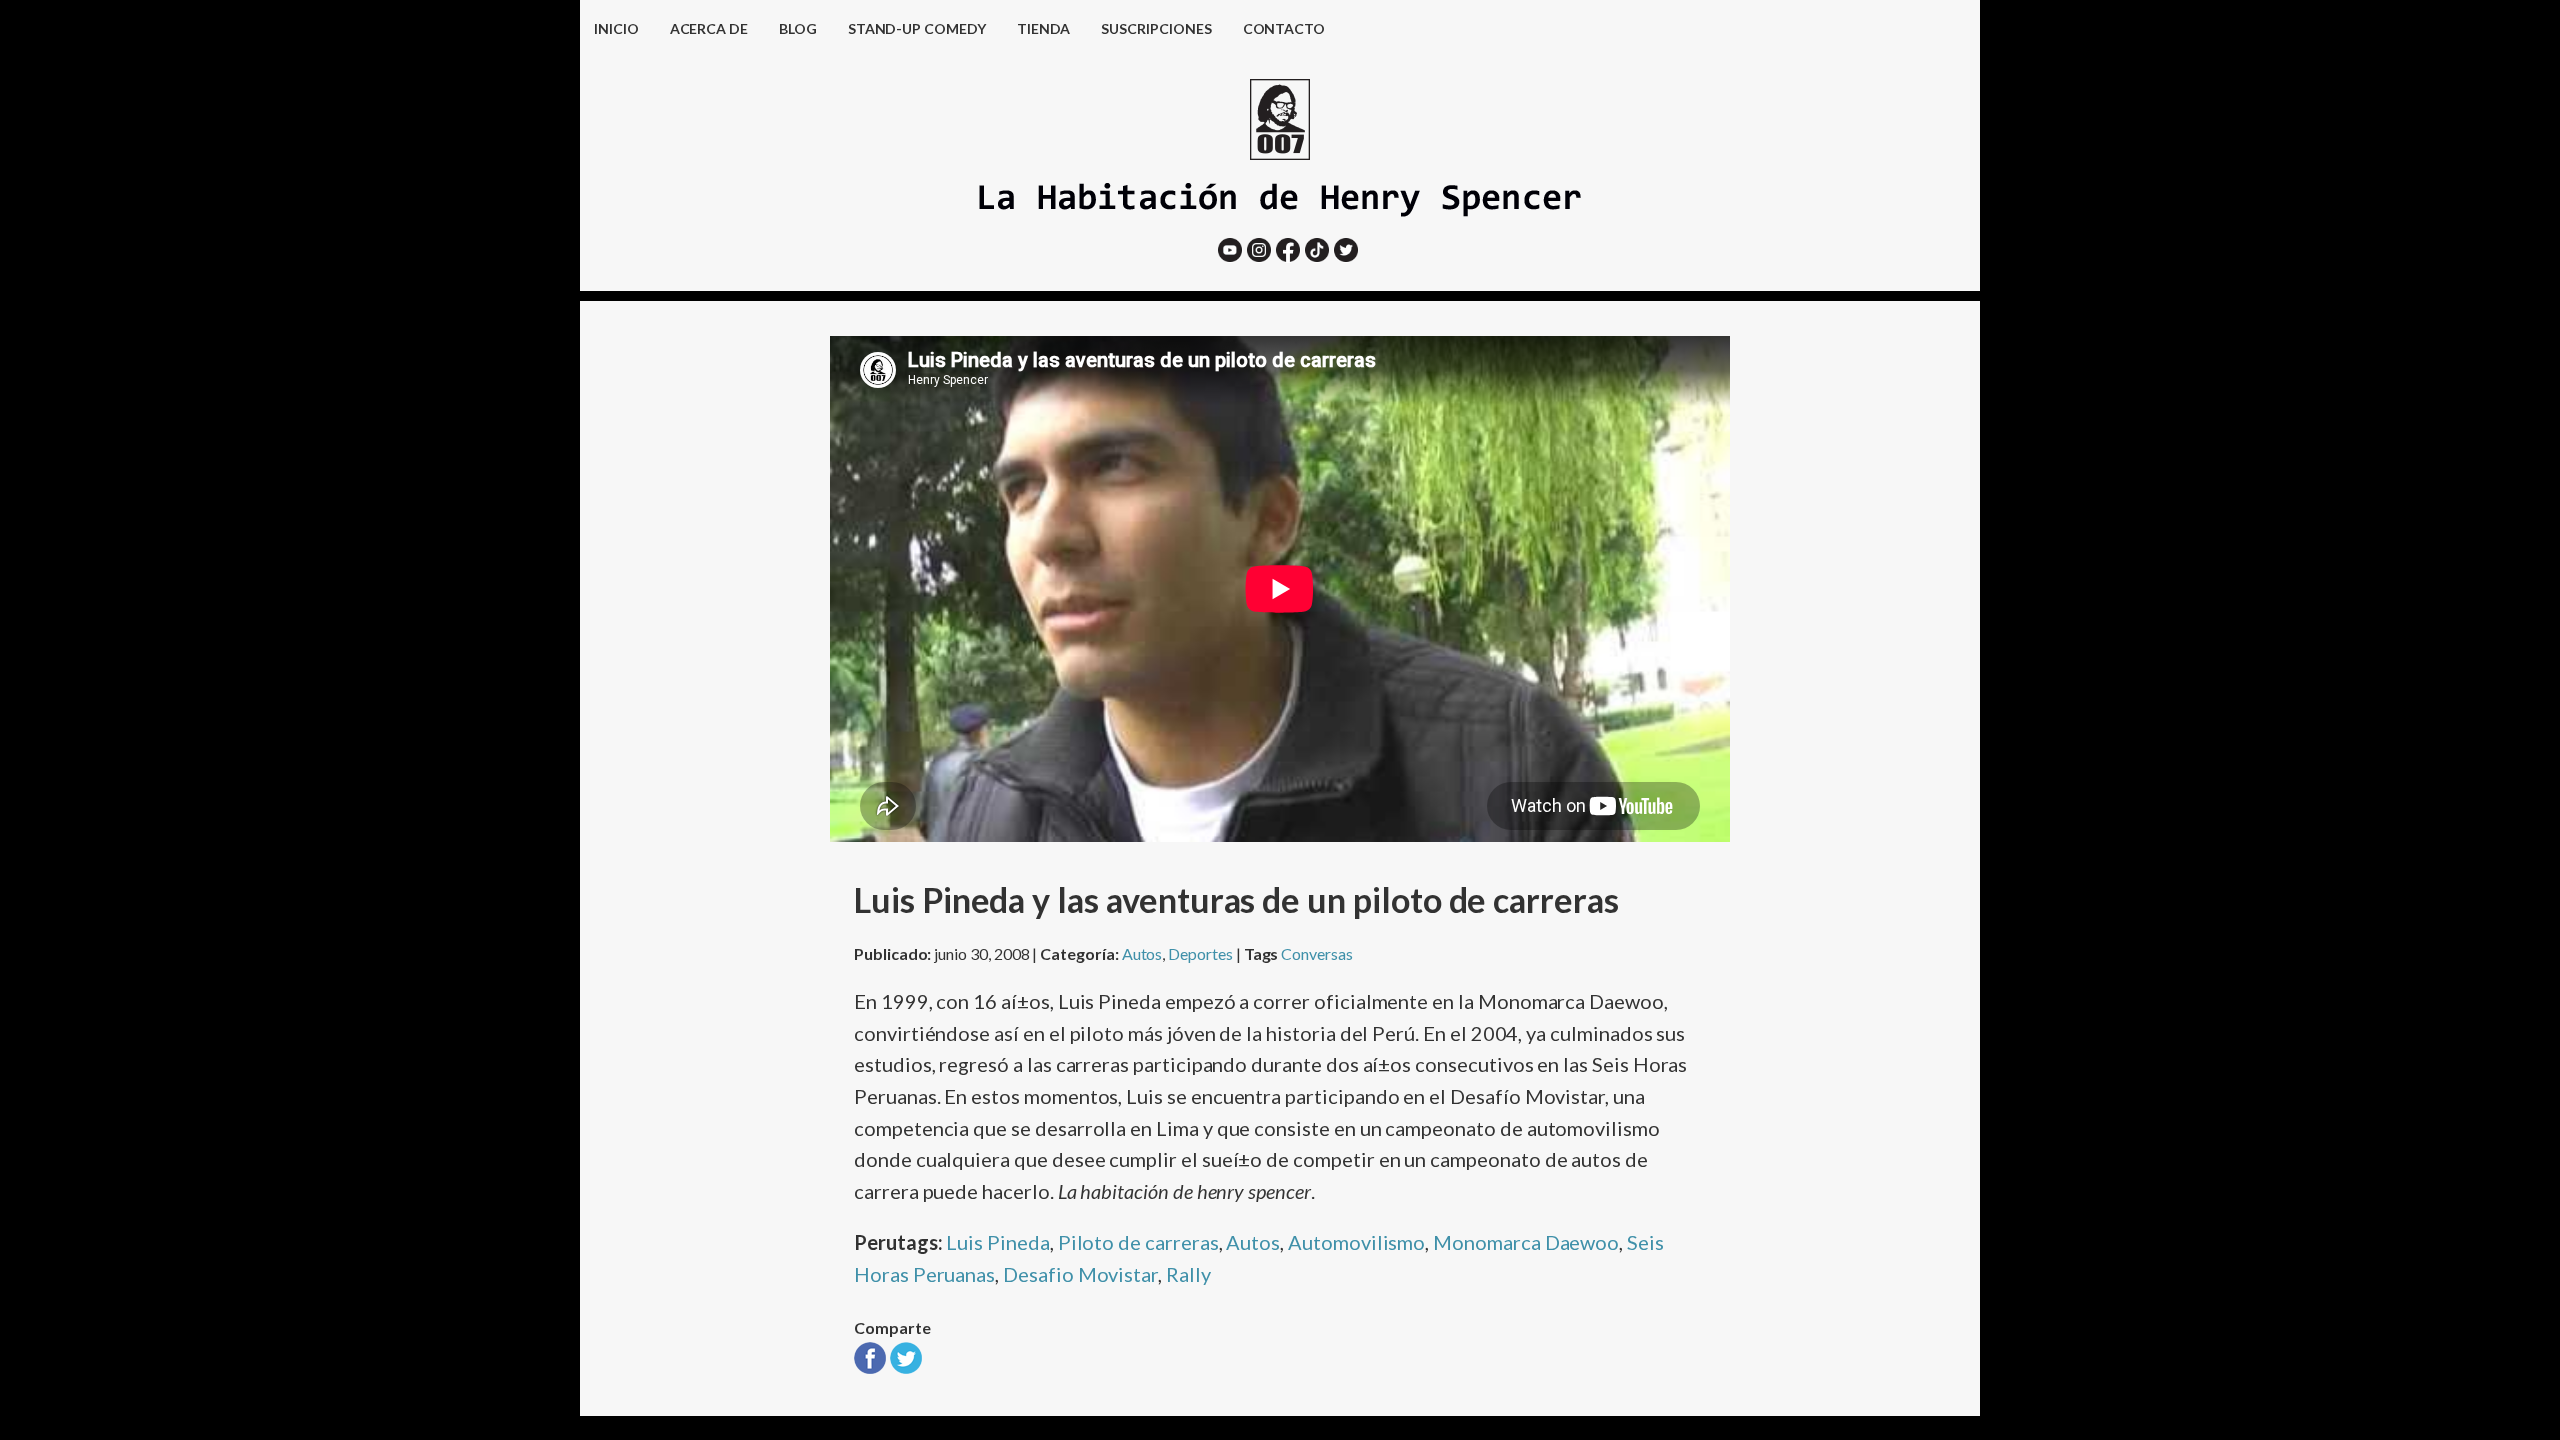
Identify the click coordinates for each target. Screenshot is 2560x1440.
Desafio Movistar (1080, 1274)
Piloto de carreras (1138, 1242)
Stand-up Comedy (917, 28)
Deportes (1200, 953)
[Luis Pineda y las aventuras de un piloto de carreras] (870, 1366)
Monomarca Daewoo (1526, 1242)
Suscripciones (1156, 28)
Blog (798, 28)
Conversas (1316, 953)
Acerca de (709, 28)
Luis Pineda (997, 1242)
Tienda (1044, 28)
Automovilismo (1356, 1242)
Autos (1142, 953)
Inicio (616, 28)
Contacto (1284, 28)
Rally (1188, 1274)
